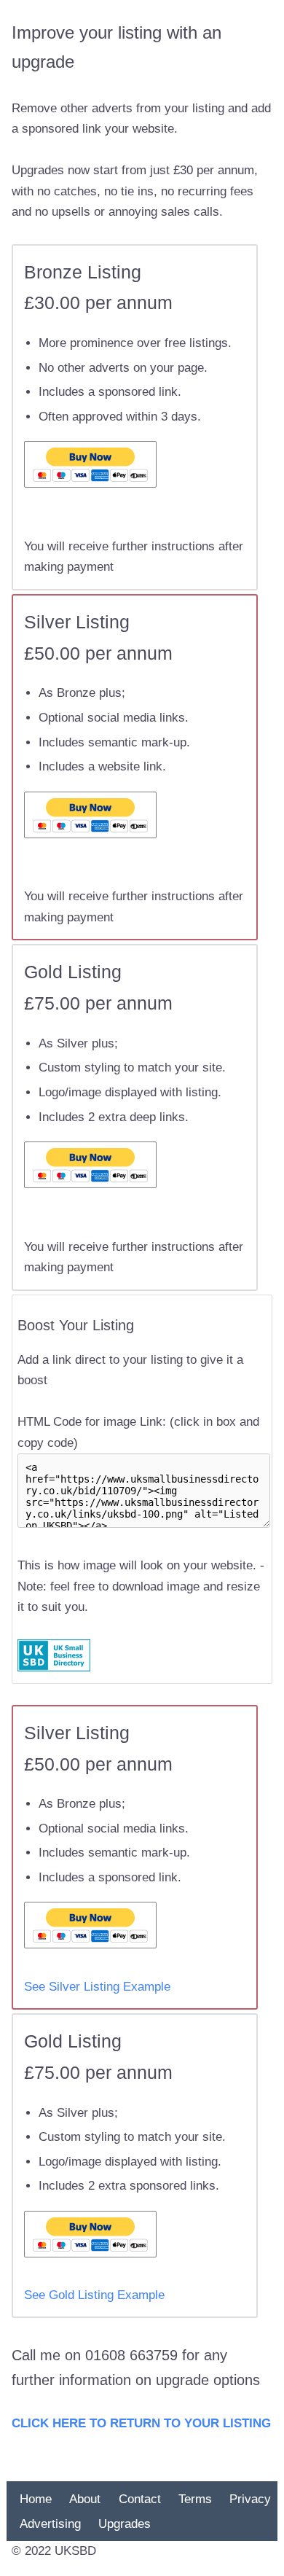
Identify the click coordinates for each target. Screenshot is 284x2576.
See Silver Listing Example (97, 1987)
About (85, 2499)
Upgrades (125, 2523)
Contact (140, 2499)
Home (36, 2499)
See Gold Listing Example (94, 2295)
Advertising (50, 2523)
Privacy (250, 2499)
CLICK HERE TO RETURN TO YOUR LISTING (141, 2423)
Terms (195, 2499)
